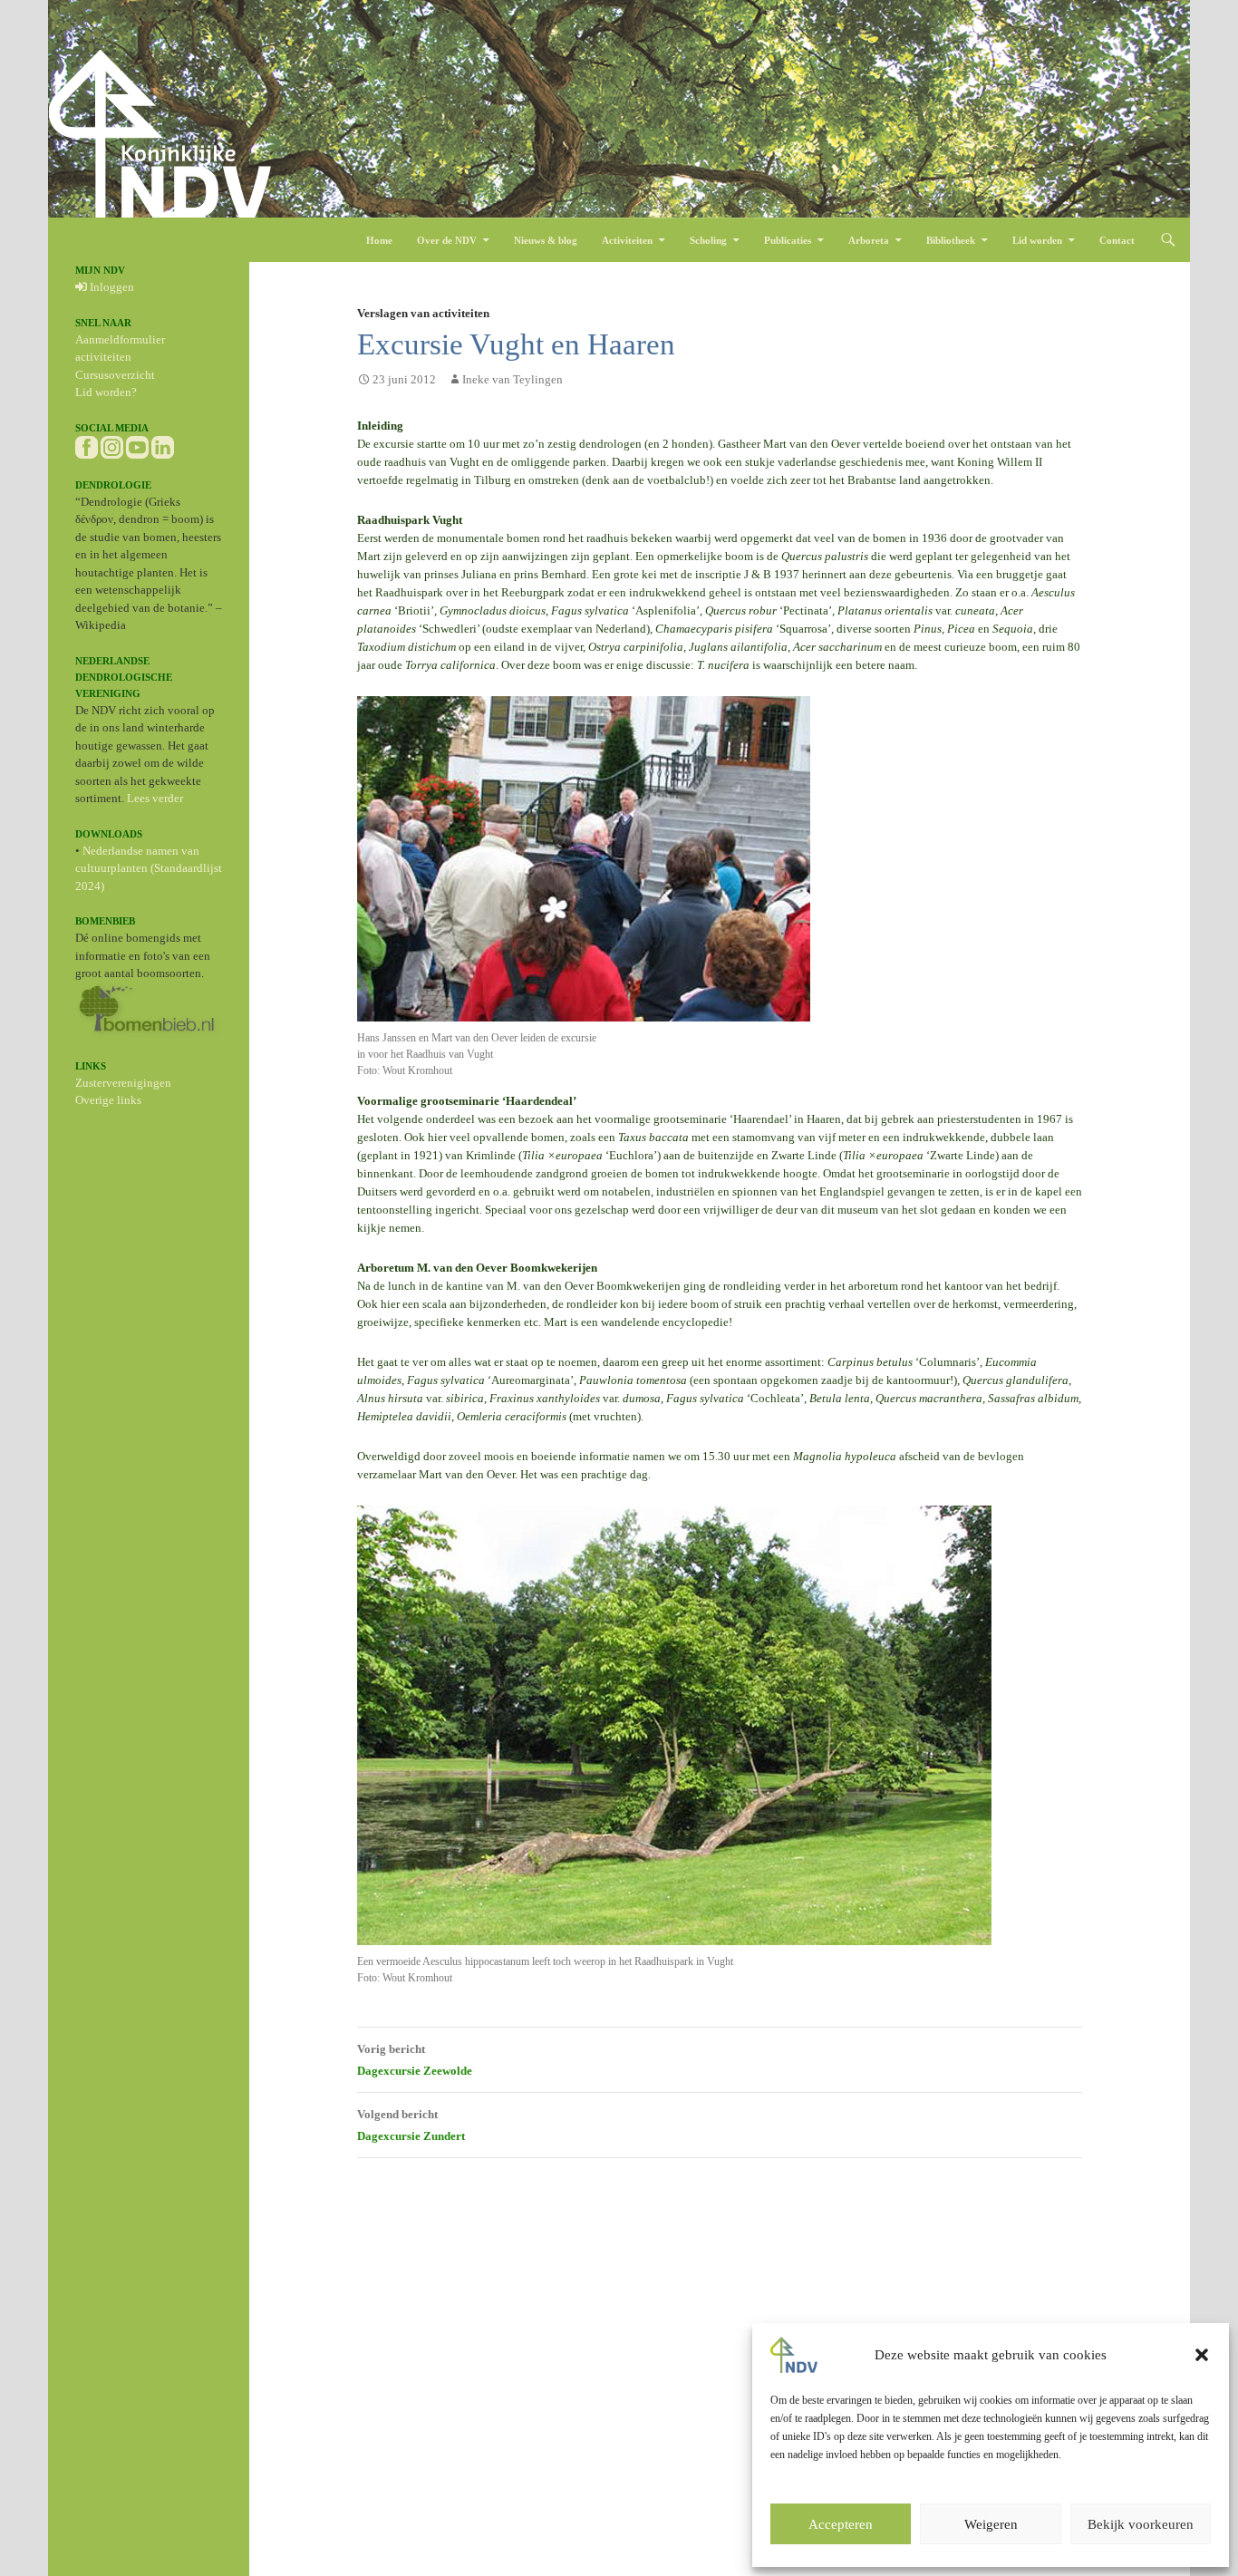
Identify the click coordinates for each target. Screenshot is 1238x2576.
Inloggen (111, 287)
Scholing (708, 240)
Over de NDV (447, 240)
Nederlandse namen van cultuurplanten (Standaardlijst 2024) (149, 868)
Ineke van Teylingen (513, 379)
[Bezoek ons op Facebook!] (87, 445)
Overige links (108, 1100)
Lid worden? (106, 392)
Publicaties (788, 240)
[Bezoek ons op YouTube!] (137, 445)
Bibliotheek (951, 240)
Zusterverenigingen (123, 1083)
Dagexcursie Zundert (411, 2125)
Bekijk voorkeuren (1141, 2524)
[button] (1202, 2355)
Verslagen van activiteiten (423, 313)
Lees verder (155, 798)
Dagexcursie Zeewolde (415, 2060)
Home (379, 240)
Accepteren (841, 2524)
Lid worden (1037, 240)
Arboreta (869, 240)
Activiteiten (627, 240)
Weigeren (991, 2524)
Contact (1117, 240)
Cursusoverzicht (115, 375)
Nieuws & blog (546, 240)
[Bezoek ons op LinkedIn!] (163, 445)
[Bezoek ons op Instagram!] (112, 445)
